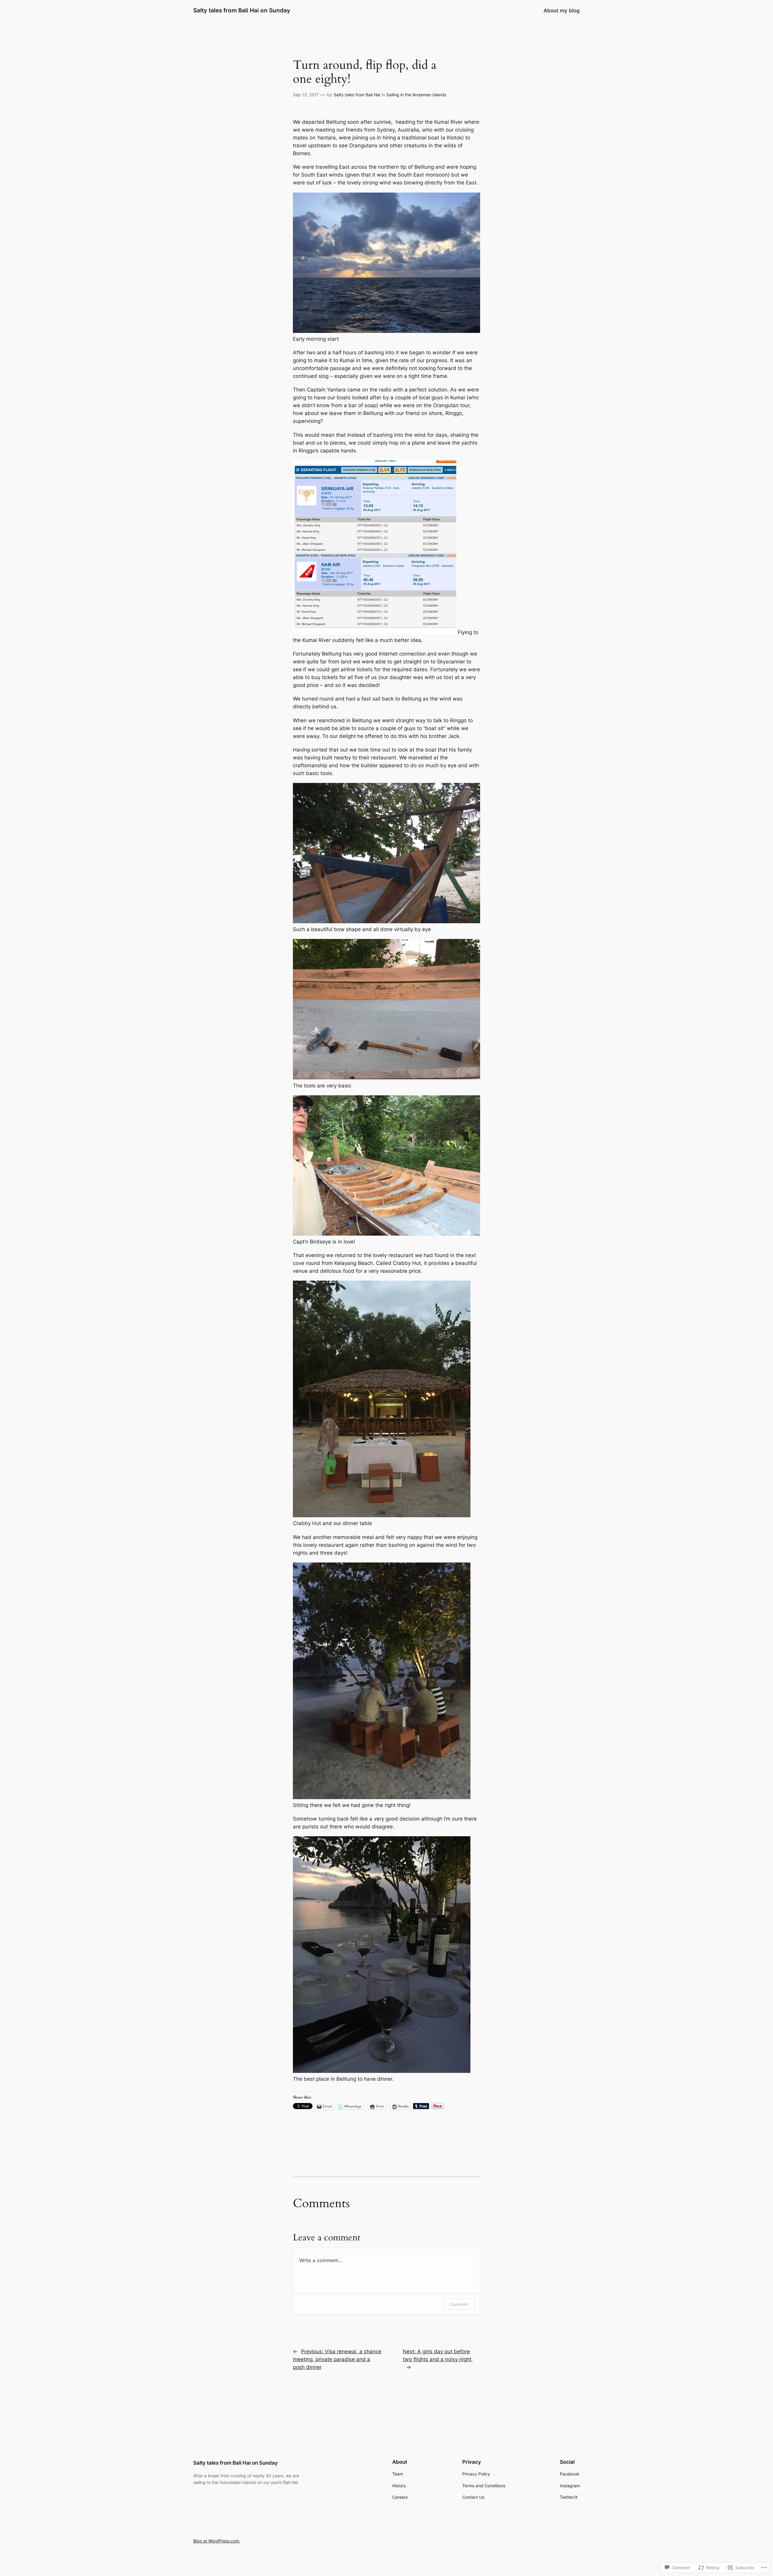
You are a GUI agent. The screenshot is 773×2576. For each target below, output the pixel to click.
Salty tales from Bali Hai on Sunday (242, 10)
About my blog (562, 11)
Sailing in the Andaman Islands (416, 95)
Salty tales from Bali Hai (357, 95)
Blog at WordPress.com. (217, 2541)
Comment (459, 2304)
